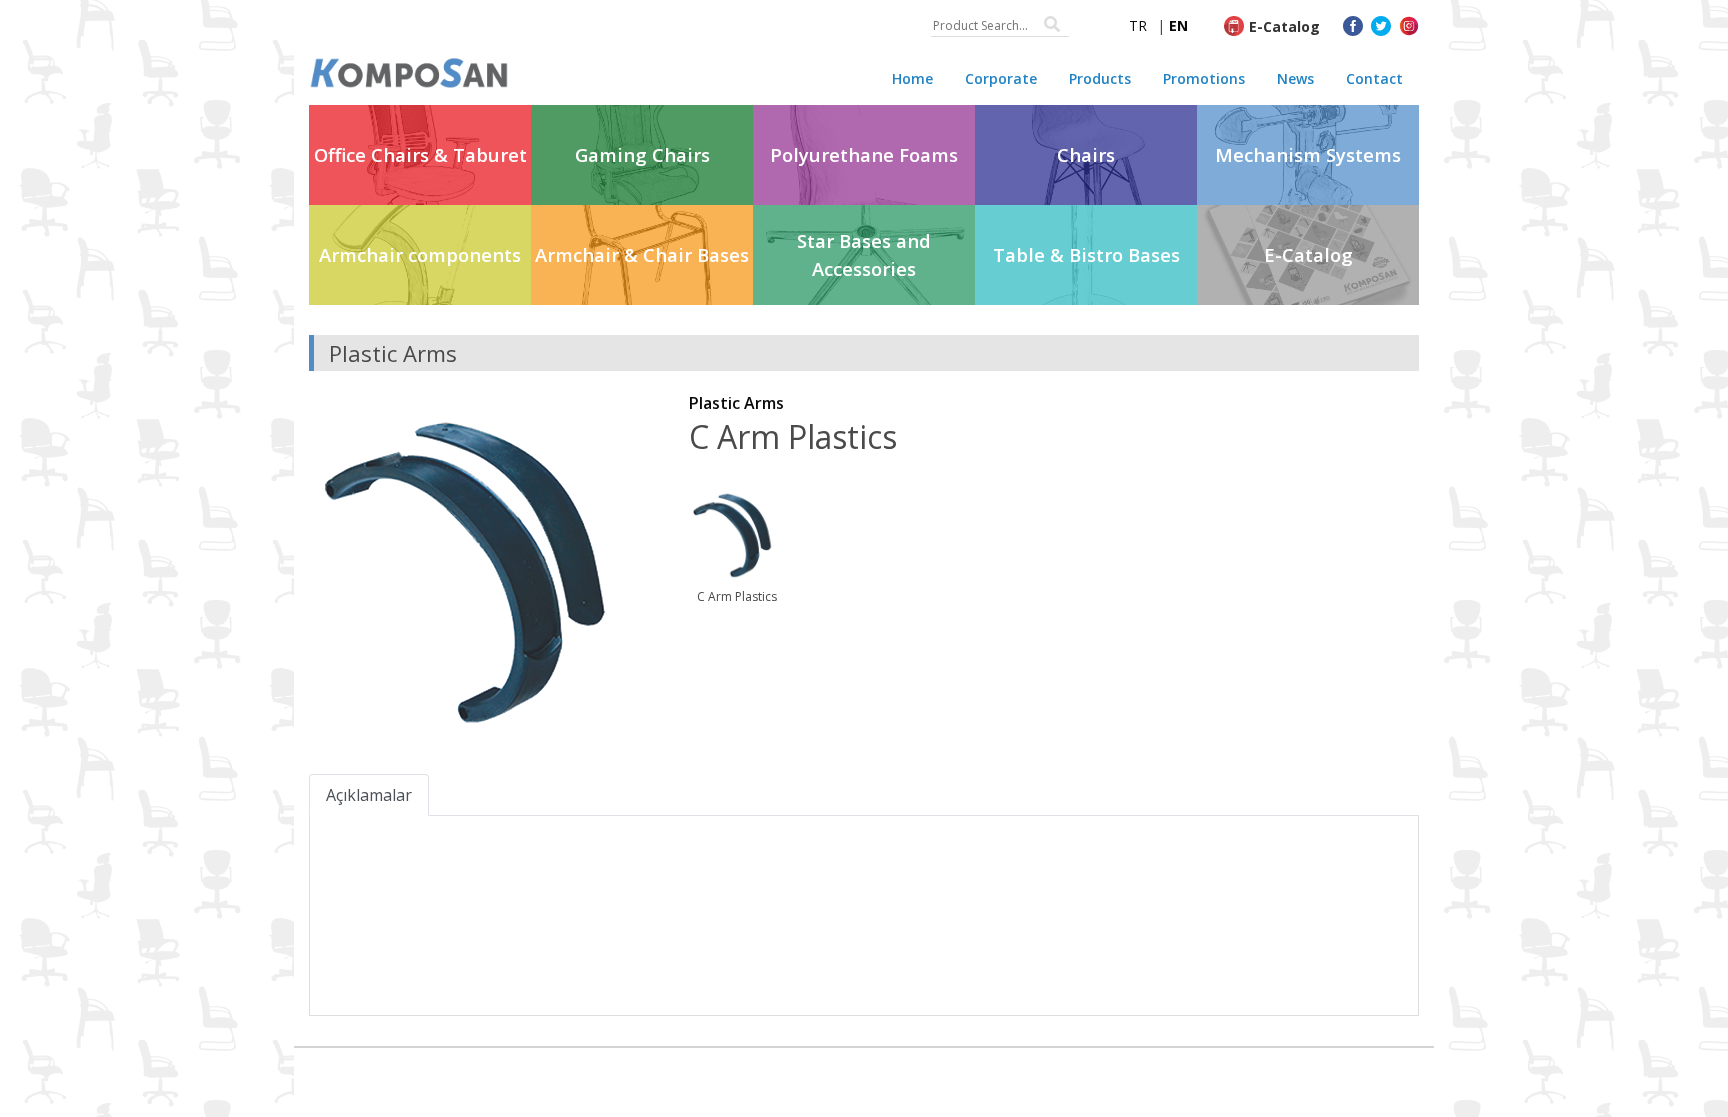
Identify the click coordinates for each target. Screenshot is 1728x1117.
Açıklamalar (369, 795)
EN (1178, 25)
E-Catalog (1284, 26)
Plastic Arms (736, 403)
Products (1100, 78)
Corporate (1001, 78)
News (1295, 78)
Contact (1374, 78)
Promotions (1204, 78)
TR (1138, 25)
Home (912, 78)
